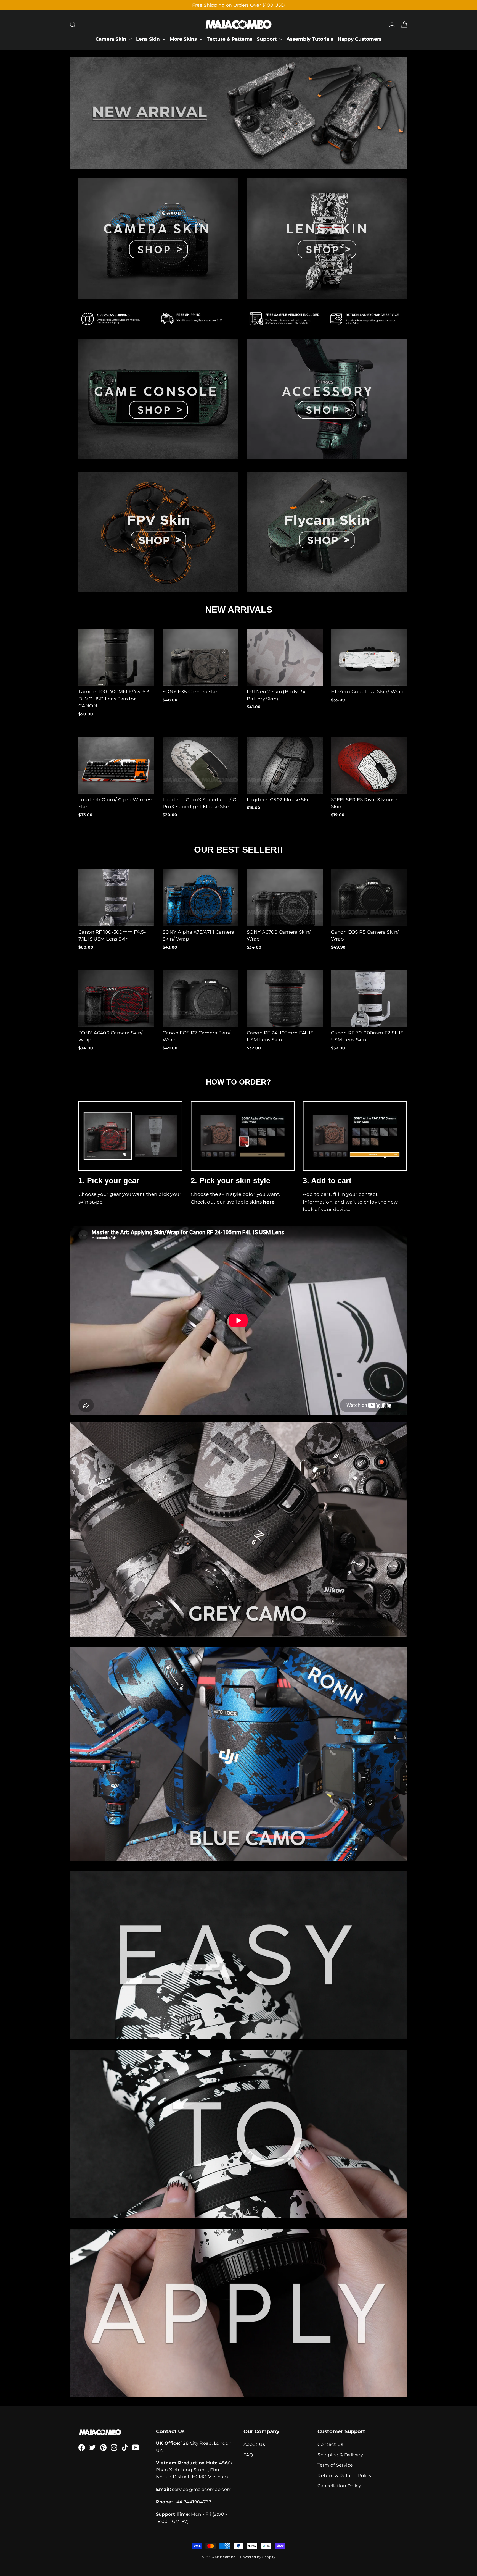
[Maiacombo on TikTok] (125, 2447)
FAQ (248, 2455)
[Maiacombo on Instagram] (114, 2447)
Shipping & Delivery (340, 2455)
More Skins (184, 39)
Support (267, 39)
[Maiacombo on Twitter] (92, 2447)
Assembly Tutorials (310, 39)
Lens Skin (149, 39)
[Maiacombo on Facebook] (82, 2447)
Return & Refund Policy (344, 2476)
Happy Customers (360, 39)
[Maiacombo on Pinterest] (103, 2447)
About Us (254, 2444)
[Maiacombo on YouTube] (136, 2447)
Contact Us (330, 2444)
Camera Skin (112, 39)
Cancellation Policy (339, 2486)
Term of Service (335, 2465)
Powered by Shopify (258, 2557)
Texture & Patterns (230, 39)
